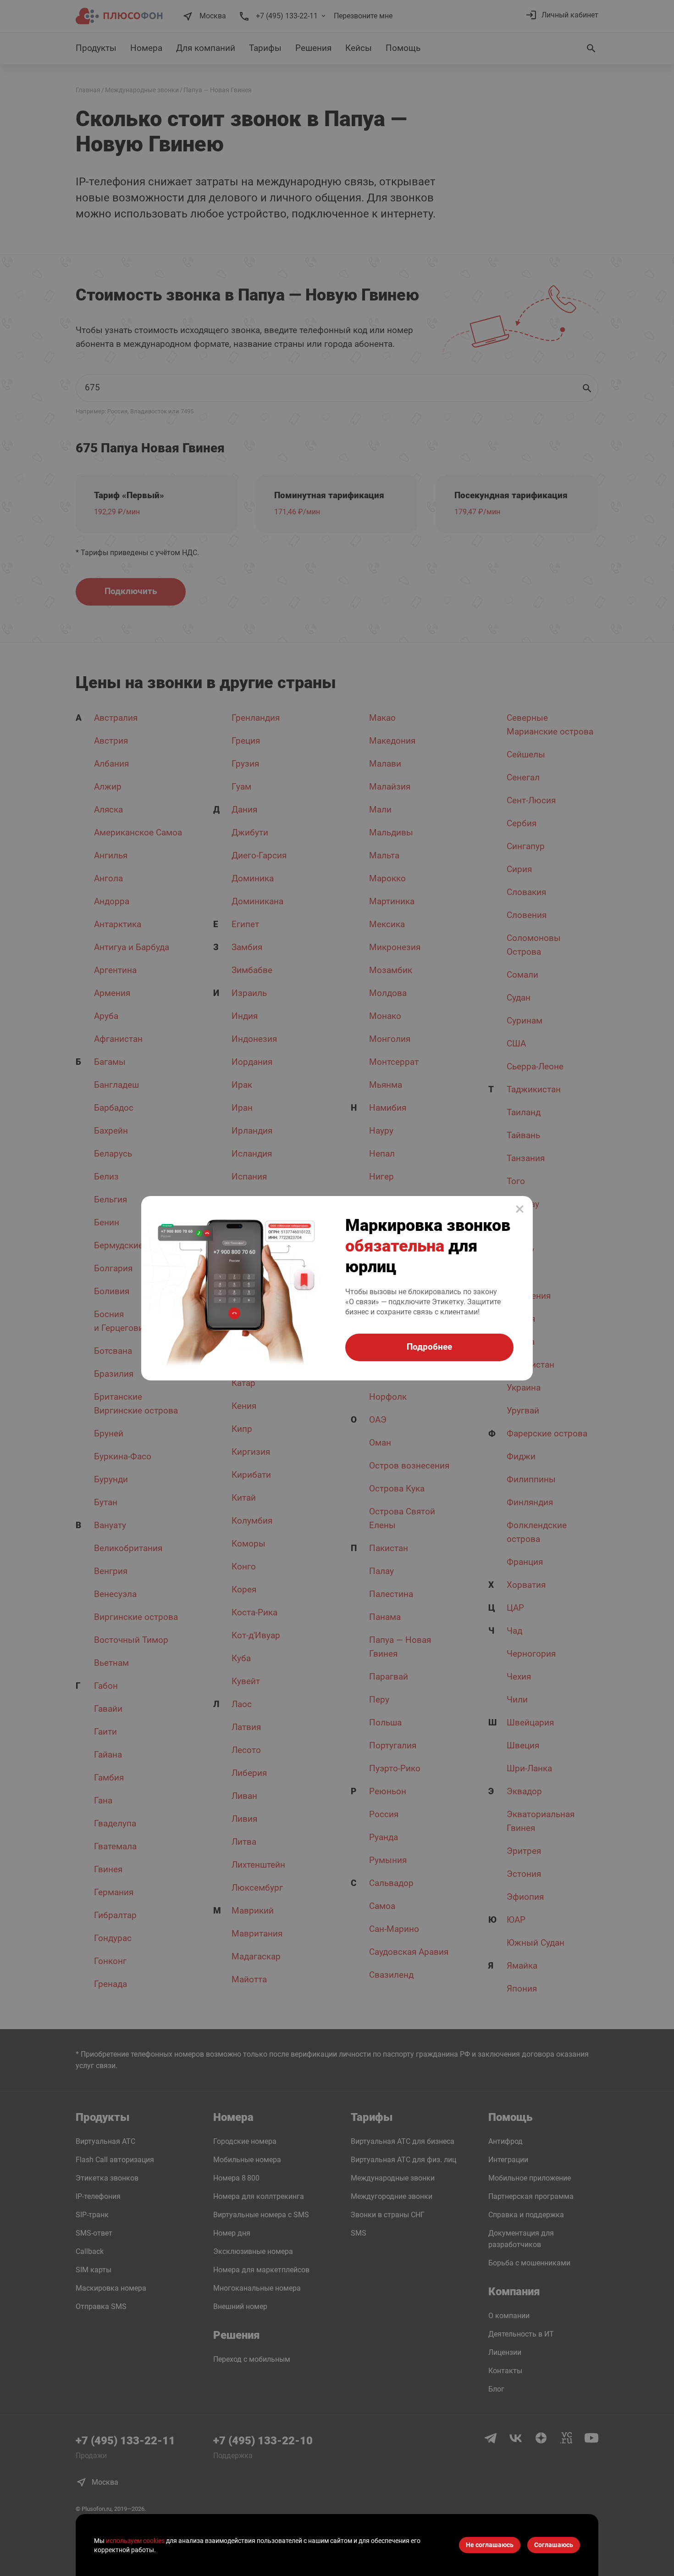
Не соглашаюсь (490, 2545)
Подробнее (429, 1347)
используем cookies (135, 2541)
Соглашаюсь (554, 2545)
